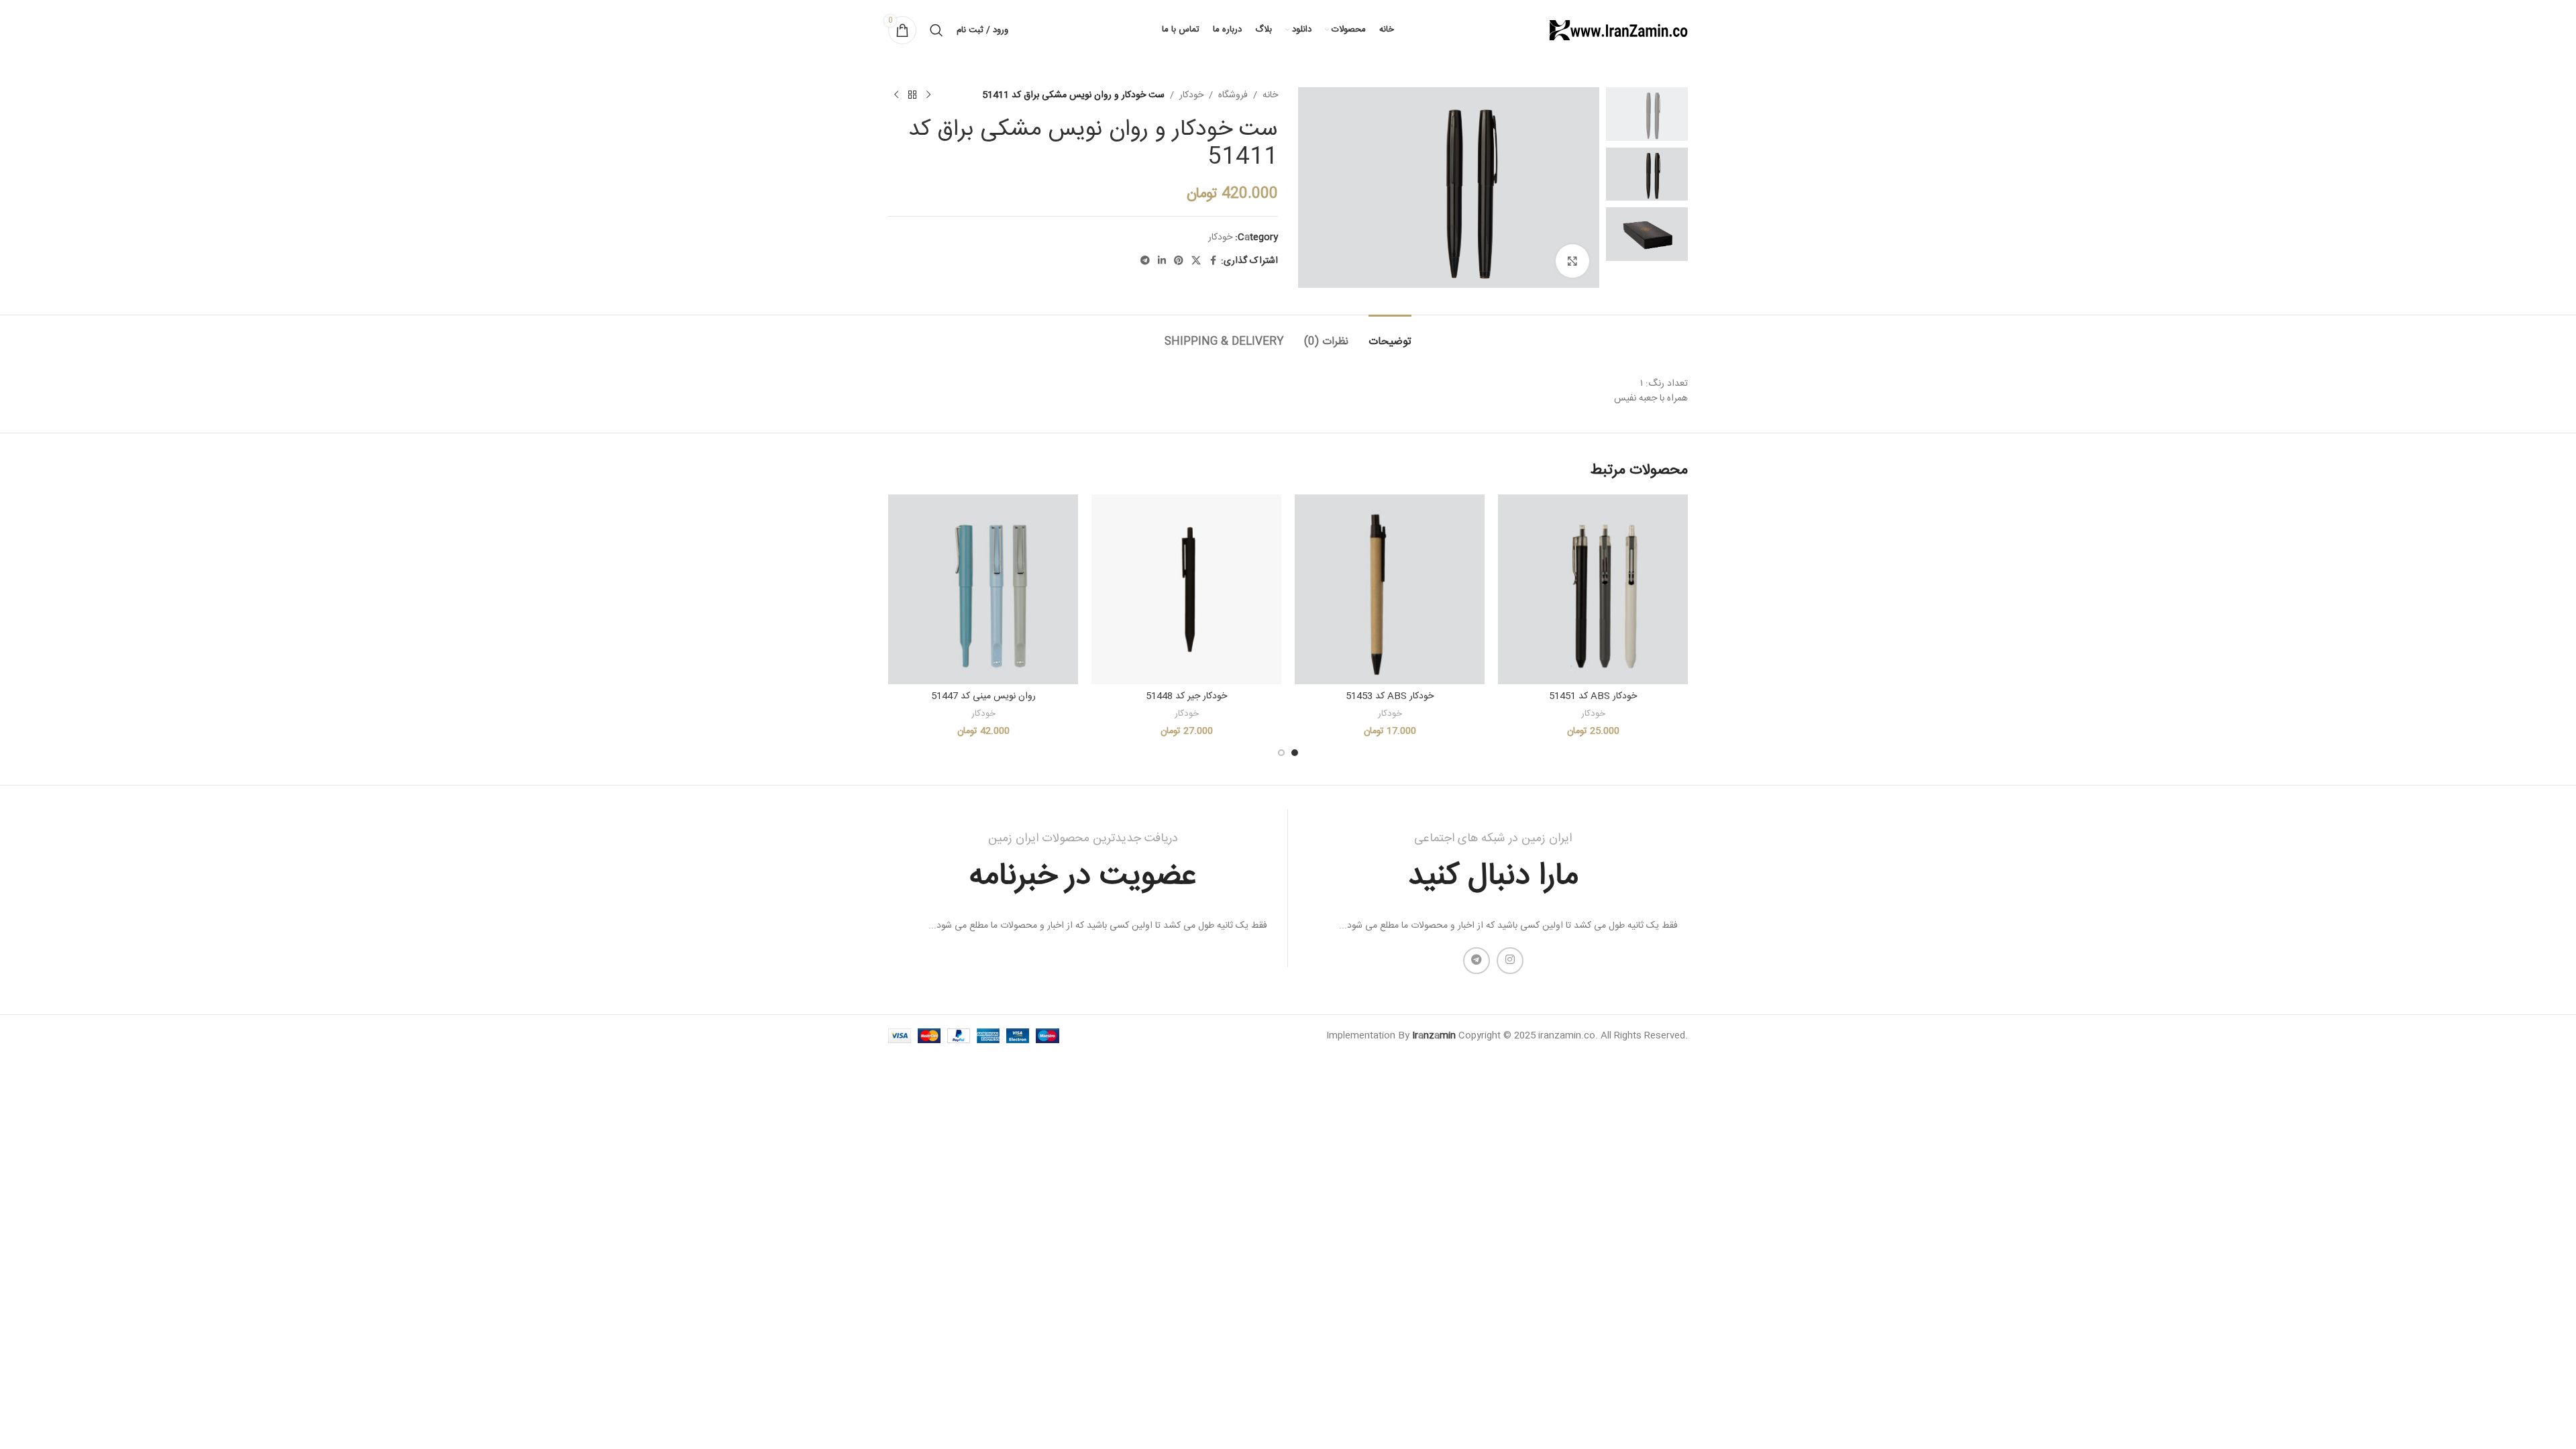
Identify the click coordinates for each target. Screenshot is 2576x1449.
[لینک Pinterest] (1179, 261)
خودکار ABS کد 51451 (1593, 696)
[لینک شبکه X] (1196, 261)
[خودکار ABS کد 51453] (1390, 589)
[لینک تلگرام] (1145, 261)
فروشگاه (1233, 95)
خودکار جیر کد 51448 (1186, 696)
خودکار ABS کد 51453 (1390, 696)
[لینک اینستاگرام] (1510, 961)
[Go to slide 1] (1295, 753)
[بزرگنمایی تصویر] (1572, 261)
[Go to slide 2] (1281, 753)
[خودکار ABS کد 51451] (1593, 589)
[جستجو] (936, 30)
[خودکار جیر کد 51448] (1186, 589)
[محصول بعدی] (896, 95)
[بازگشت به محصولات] (912, 95)
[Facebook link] (1213, 261)
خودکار (1191, 95)
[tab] (1390, 335)
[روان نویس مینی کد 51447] (983, 589)
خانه (1270, 95)
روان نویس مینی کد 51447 (983, 696)
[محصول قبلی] (928, 95)
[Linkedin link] (1162, 261)
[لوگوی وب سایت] (1617, 31)
